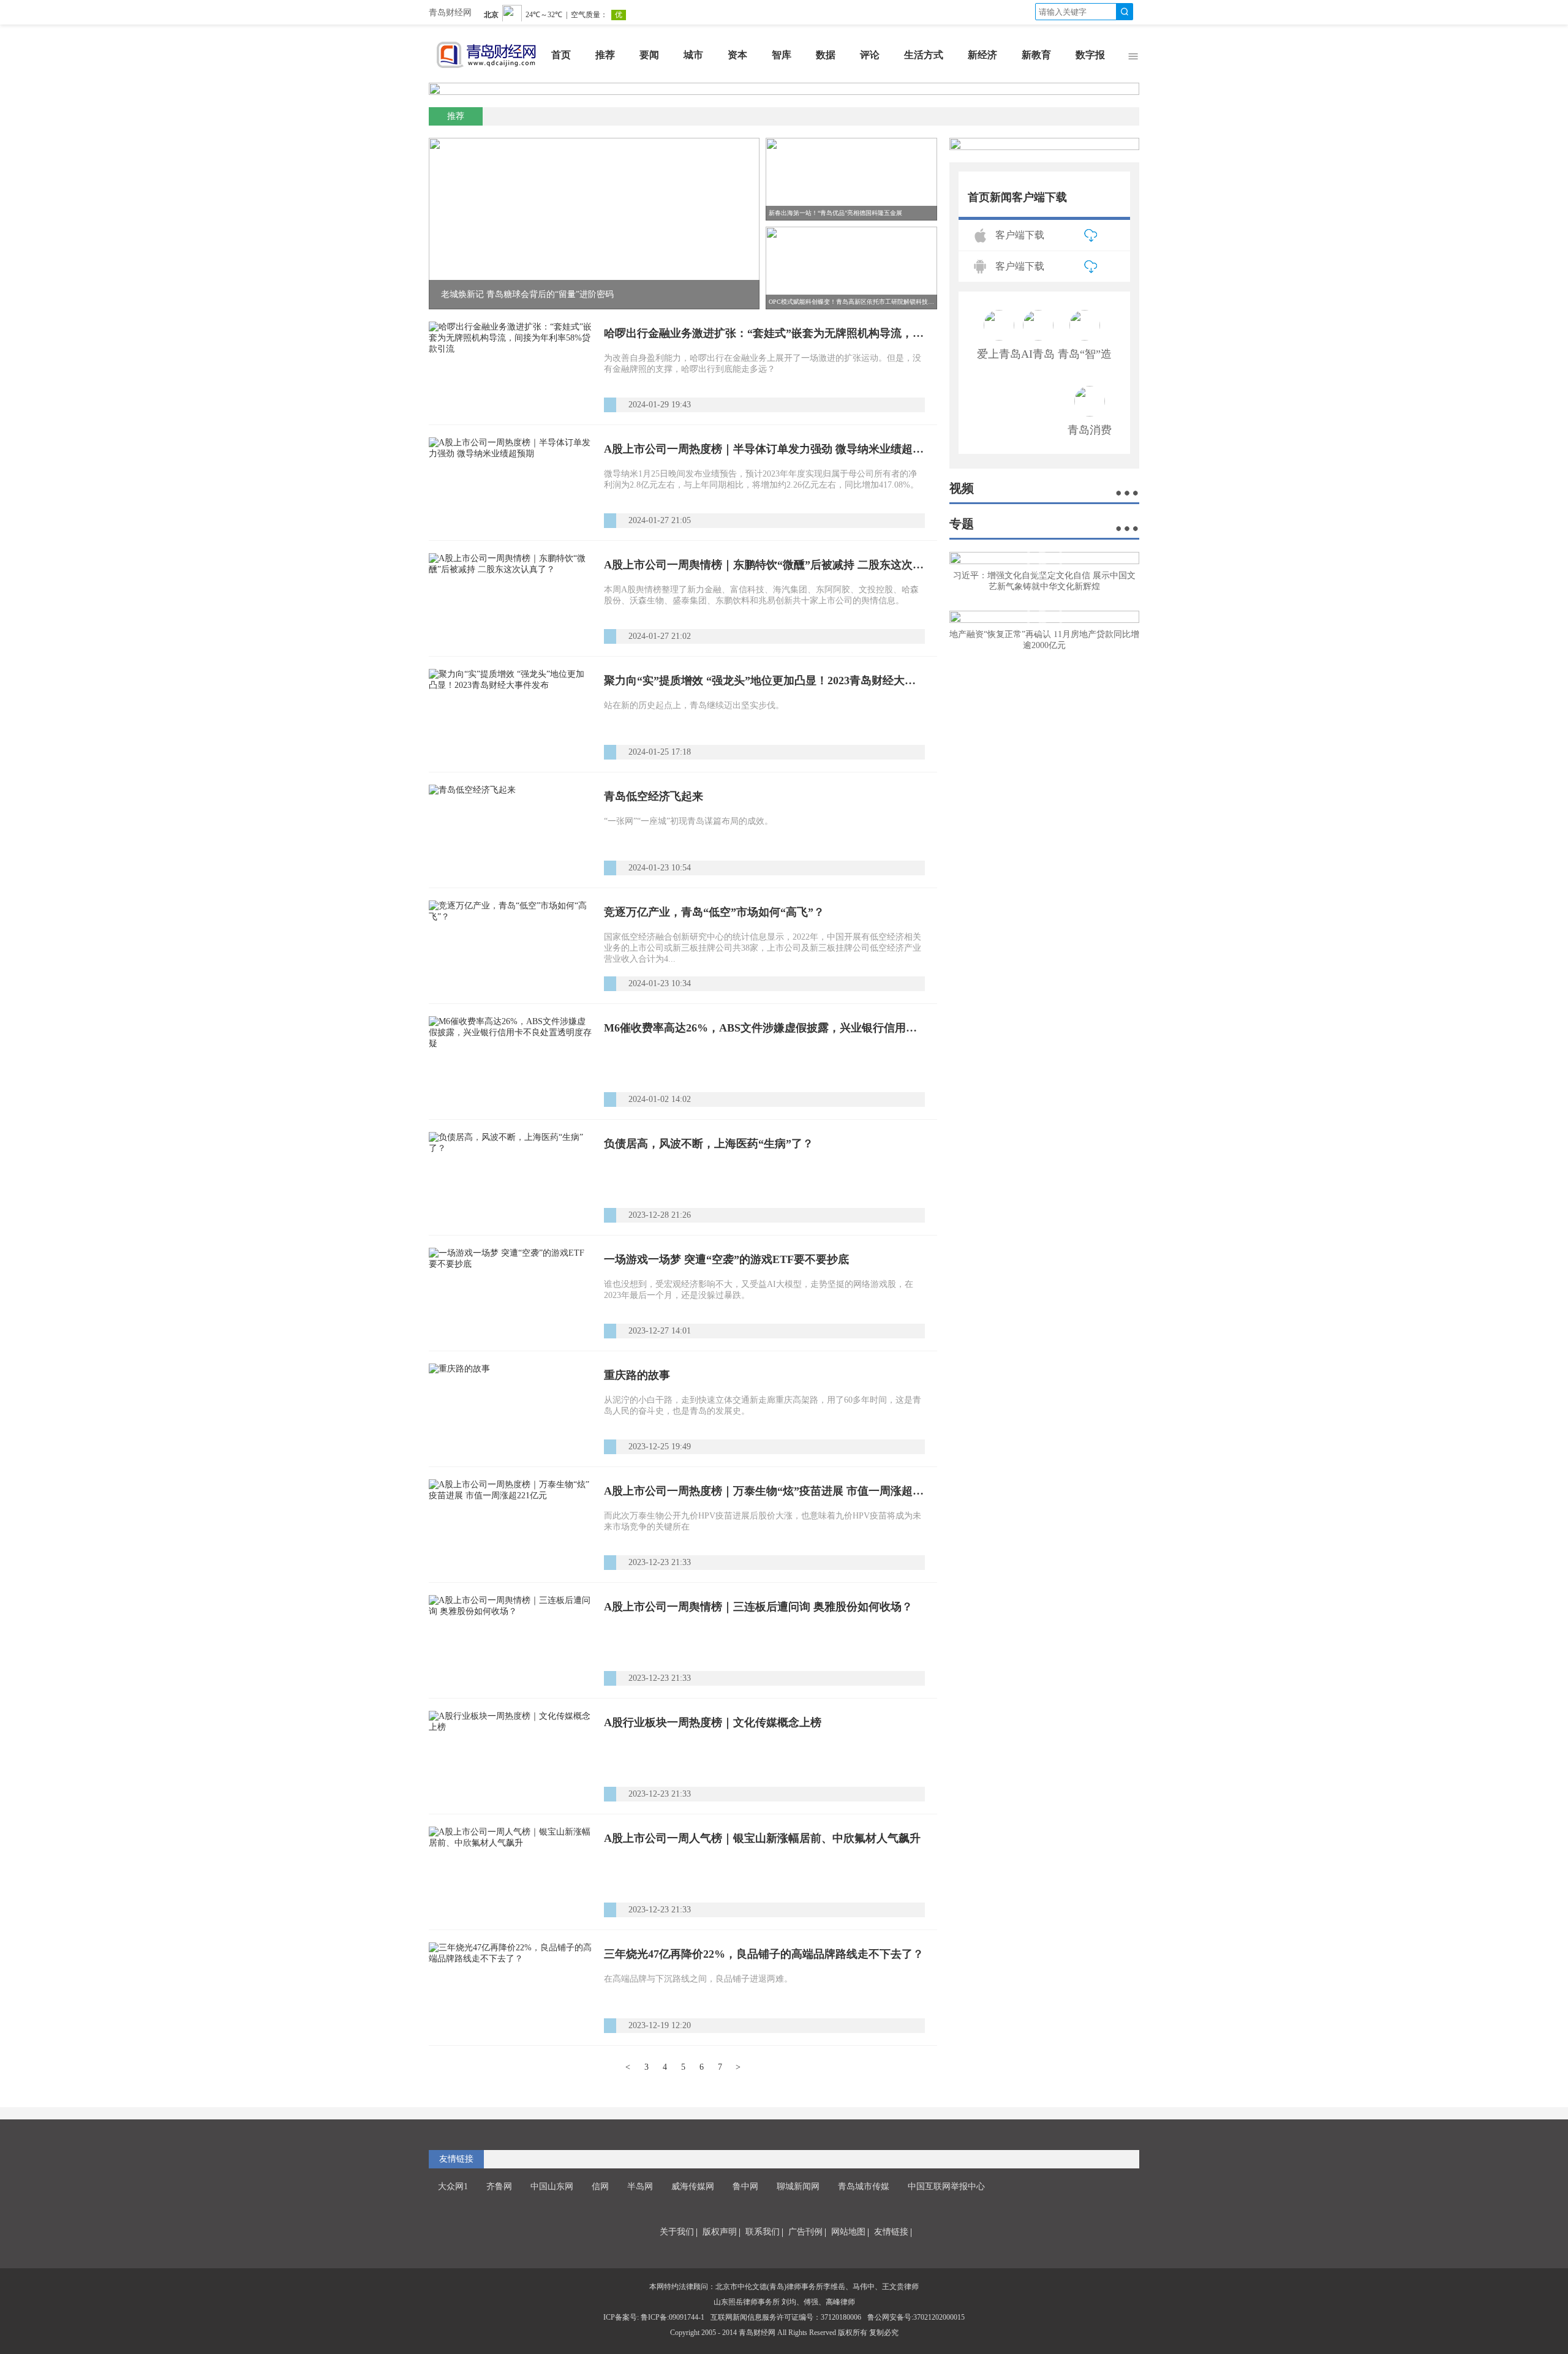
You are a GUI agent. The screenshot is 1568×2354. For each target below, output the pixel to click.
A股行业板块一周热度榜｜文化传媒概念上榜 (713, 1722)
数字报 (1090, 55)
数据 (826, 55)
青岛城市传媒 (864, 2186)
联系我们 (763, 2232)
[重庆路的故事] (510, 1409)
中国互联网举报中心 (946, 2186)
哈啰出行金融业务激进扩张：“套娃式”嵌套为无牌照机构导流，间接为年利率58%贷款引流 (764, 333)
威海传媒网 (693, 2186)
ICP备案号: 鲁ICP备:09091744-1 (654, 2317)
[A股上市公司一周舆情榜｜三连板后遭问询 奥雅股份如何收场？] (510, 1640)
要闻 (649, 55)
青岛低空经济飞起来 (654, 796)
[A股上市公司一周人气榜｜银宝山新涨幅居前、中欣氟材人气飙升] (510, 1872)
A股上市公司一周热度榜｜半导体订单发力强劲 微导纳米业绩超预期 (764, 449)
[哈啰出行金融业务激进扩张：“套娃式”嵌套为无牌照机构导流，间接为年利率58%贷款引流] (510, 367)
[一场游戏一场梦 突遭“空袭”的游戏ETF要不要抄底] (510, 1293)
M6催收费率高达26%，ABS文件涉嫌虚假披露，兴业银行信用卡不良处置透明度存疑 (764, 1028)
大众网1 (453, 2186)
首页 (561, 55)
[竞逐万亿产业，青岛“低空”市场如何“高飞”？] (510, 946)
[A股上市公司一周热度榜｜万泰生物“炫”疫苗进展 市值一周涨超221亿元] (510, 1525)
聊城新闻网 (798, 2186)
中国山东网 (552, 2186)
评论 (870, 55)
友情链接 (891, 2232)
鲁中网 (745, 2186)
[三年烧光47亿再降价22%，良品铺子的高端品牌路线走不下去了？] (510, 1988)
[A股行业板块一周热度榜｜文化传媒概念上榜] (510, 1756)
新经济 (982, 55)
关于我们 (677, 2232)
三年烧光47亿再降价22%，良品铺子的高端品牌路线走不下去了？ (764, 1954)
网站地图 (848, 2232)
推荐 (605, 55)
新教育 (1036, 55)
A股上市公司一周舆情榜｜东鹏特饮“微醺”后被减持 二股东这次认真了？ (764, 565)
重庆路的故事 (637, 1375)
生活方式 (924, 55)
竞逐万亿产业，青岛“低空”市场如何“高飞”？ (714, 912)
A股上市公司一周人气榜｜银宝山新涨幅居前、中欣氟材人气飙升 (762, 1838)
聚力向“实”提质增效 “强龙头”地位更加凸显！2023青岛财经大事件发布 (764, 681)
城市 (693, 55)
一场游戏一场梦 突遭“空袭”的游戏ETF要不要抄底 (726, 1259)
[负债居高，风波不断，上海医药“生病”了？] (510, 1177)
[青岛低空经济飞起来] (510, 830)
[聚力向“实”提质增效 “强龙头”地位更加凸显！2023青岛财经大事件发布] (510, 714)
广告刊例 (805, 2232)
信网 (600, 2186)
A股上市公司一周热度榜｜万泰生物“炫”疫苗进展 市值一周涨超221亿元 (764, 1491)
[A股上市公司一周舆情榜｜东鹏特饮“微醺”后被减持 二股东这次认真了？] (510, 598)
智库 (782, 55)
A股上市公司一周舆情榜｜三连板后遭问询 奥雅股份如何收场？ (758, 1607)
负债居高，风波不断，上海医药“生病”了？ (709, 1144)
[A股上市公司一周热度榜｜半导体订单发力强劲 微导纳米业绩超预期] (510, 483)
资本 (737, 55)
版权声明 (720, 2232)
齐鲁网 (499, 2186)
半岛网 (640, 2186)
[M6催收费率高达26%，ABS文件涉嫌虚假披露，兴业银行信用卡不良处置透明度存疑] (510, 1062)
